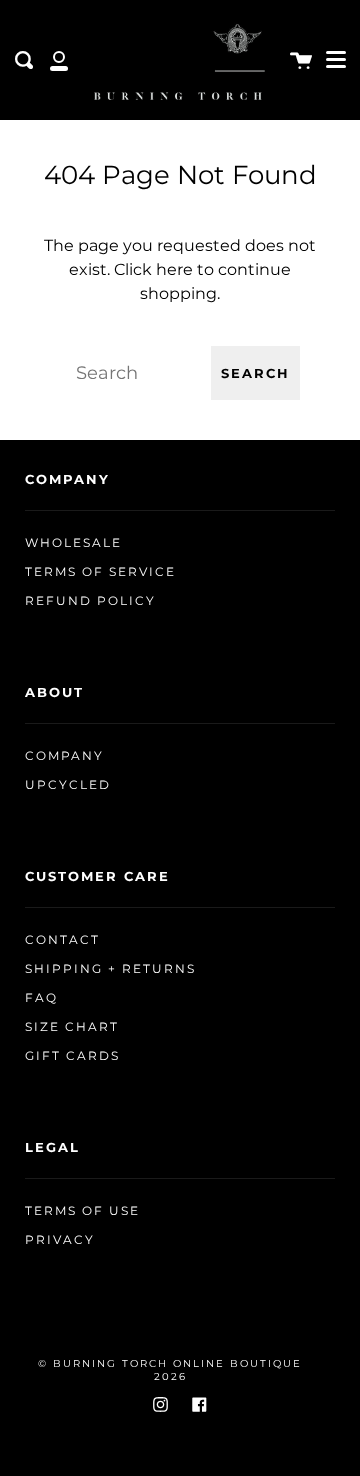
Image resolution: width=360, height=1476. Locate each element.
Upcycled (68, 785)
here (174, 269)
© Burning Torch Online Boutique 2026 (170, 1370)
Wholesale (73, 543)
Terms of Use (82, 1211)
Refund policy (90, 601)
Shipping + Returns (110, 969)
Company (64, 756)
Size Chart (72, 1027)
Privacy (60, 1240)
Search (255, 373)
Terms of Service (100, 572)
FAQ (41, 998)
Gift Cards (72, 1056)
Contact (62, 940)
